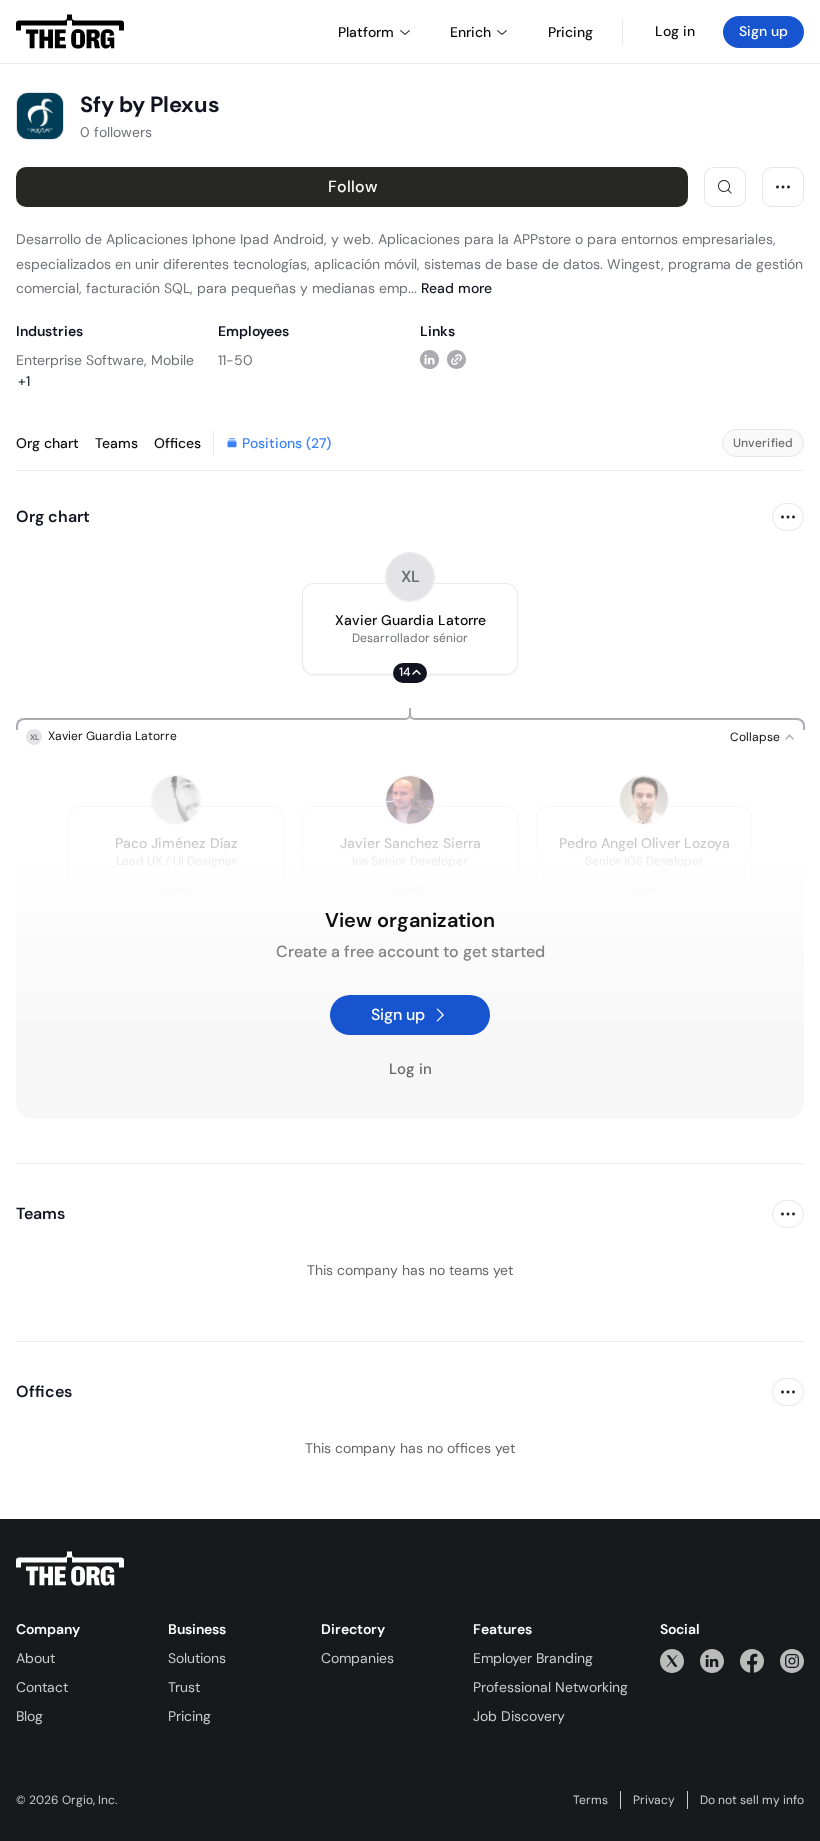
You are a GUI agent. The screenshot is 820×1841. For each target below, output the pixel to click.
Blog (29, 1716)
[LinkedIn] (712, 1660)
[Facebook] (752, 1660)
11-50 (235, 360)
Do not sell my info (752, 1800)
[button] (410, 629)
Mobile (172, 360)
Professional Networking (550, 1687)
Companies (357, 1658)
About (35, 1658)
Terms (590, 1800)
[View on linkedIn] (429, 359)
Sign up (763, 31)
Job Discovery (519, 1716)
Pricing (189, 1716)
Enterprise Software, (81, 360)
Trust (184, 1687)
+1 (24, 381)
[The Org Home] (70, 32)
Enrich (470, 32)
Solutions (197, 1658)
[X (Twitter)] (672, 1660)
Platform (366, 32)
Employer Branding (533, 1658)
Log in (675, 31)
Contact (42, 1687)
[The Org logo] (70, 1569)
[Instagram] (792, 1660)
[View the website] (456, 359)
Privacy (654, 1800)
